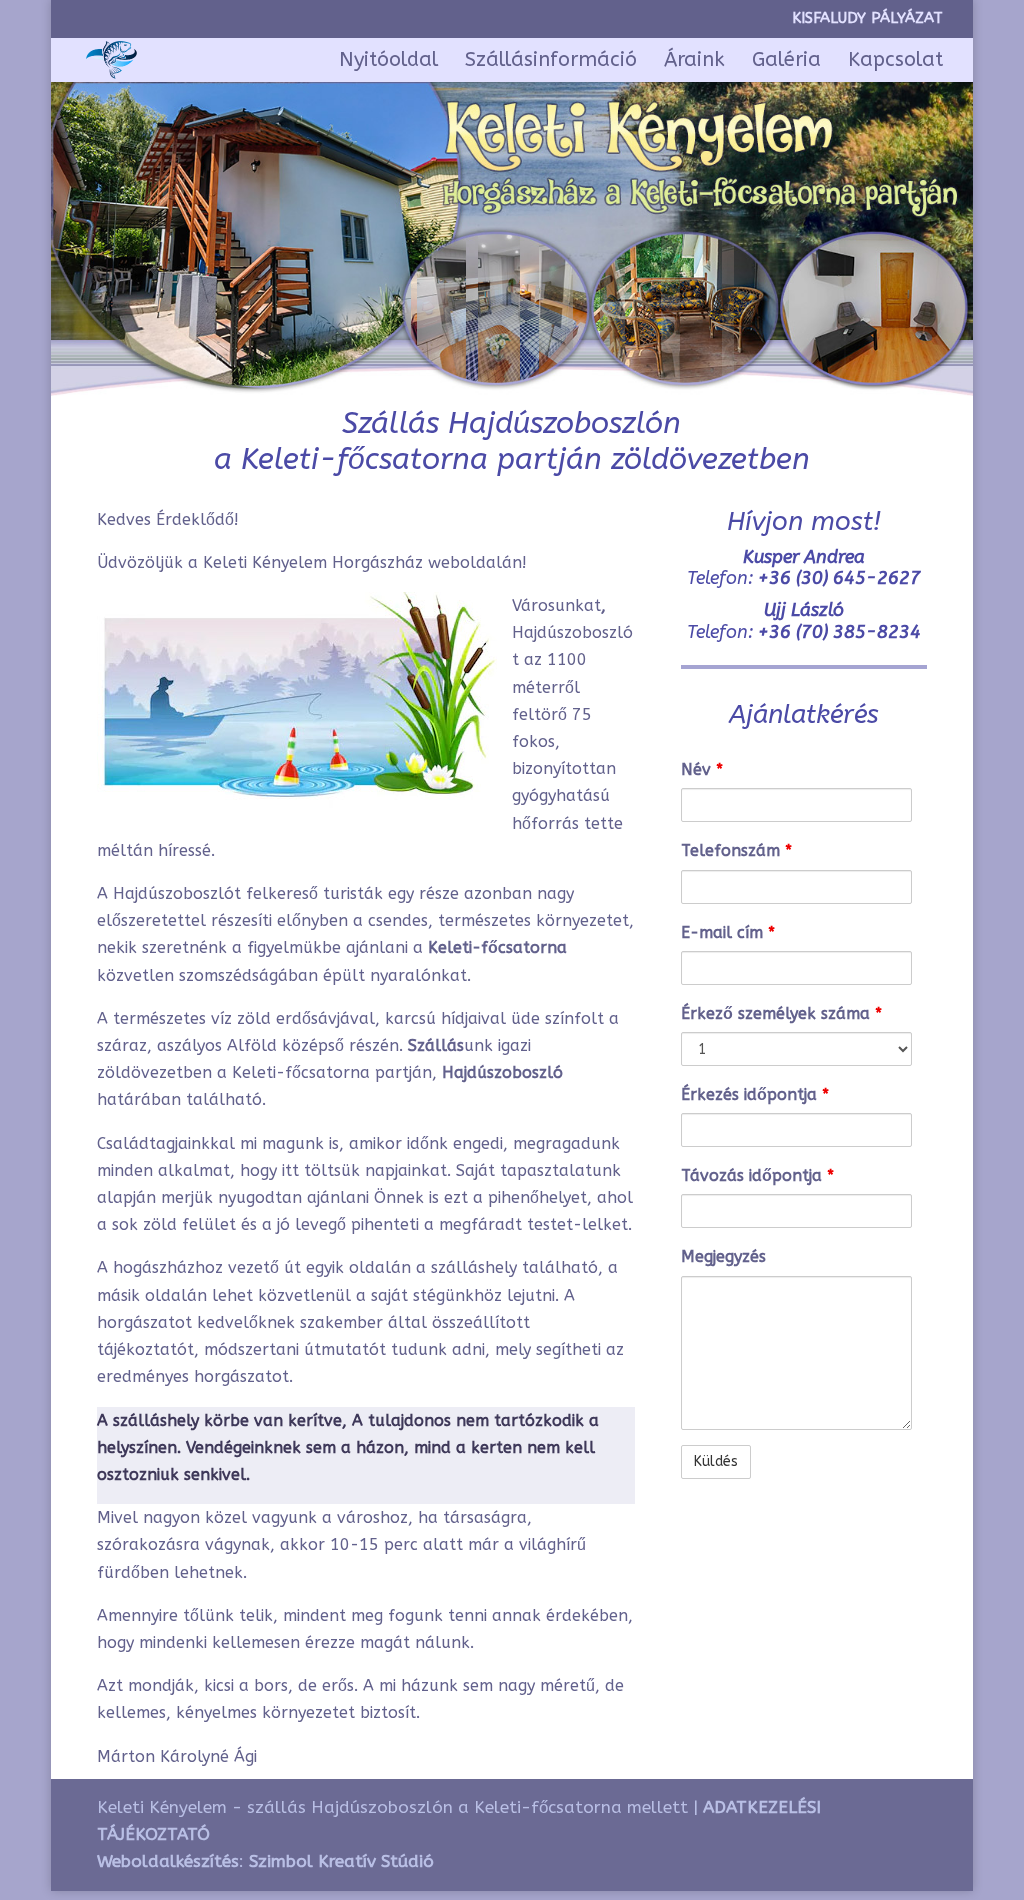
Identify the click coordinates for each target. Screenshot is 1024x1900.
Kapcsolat (895, 62)
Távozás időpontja (757, 1175)
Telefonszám (736, 850)
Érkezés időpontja (755, 1094)
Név (702, 769)
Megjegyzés (723, 1256)
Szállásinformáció (551, 62)
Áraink (694, 62)
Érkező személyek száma (781, 1013)
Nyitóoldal (388, 62)
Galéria (786, 62)
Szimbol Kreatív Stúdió (341, 1861)
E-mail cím (728, 932)
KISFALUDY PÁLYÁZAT (867, 19)
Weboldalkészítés (168, 1861)
